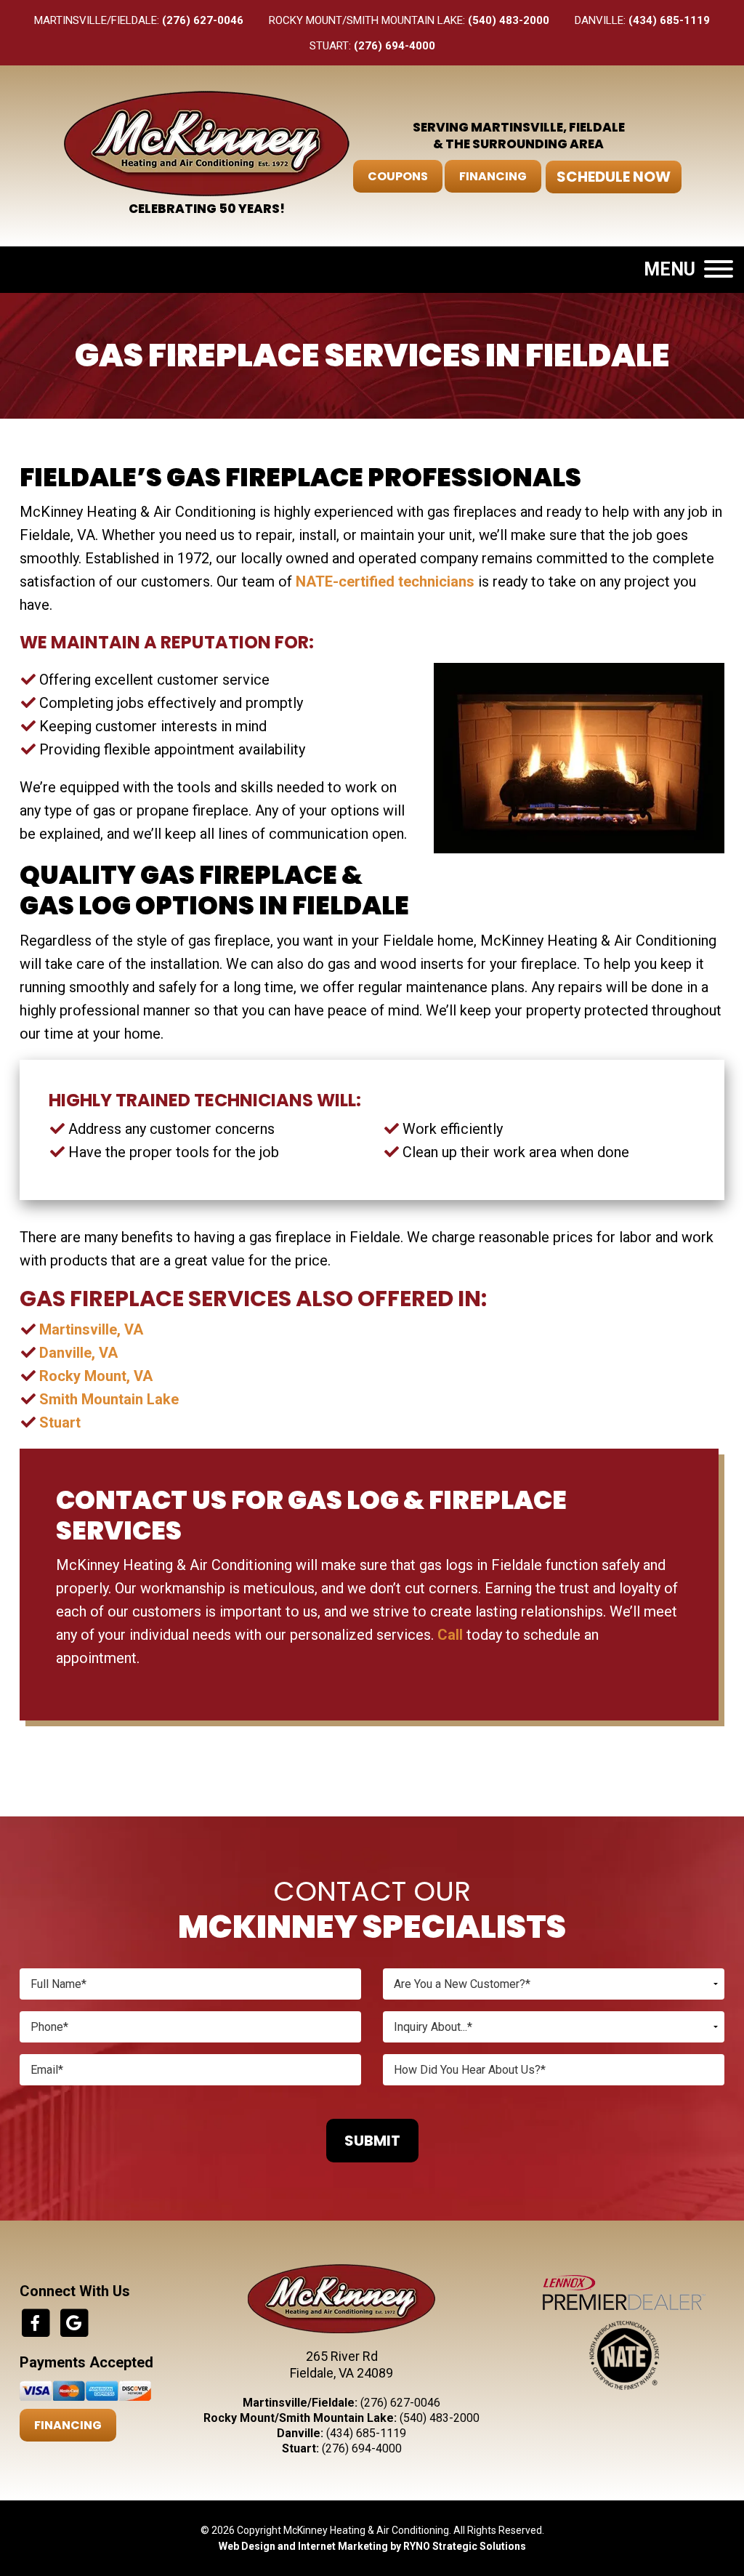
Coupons (398, 176)
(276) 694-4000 (395, 46)
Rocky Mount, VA (96, 1376)
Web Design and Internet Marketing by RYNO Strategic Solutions (372, 2546)
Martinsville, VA (91, 1329)
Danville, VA (78, 1353)
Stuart (60, 1422)
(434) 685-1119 (669, 20)
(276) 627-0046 (203, 20)
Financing (493, 176)
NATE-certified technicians (385, 581)
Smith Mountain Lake (109, 1399)
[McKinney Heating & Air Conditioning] (207, 142)
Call (450, 1635)
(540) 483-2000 (509, 20)
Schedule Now (614, 177)
